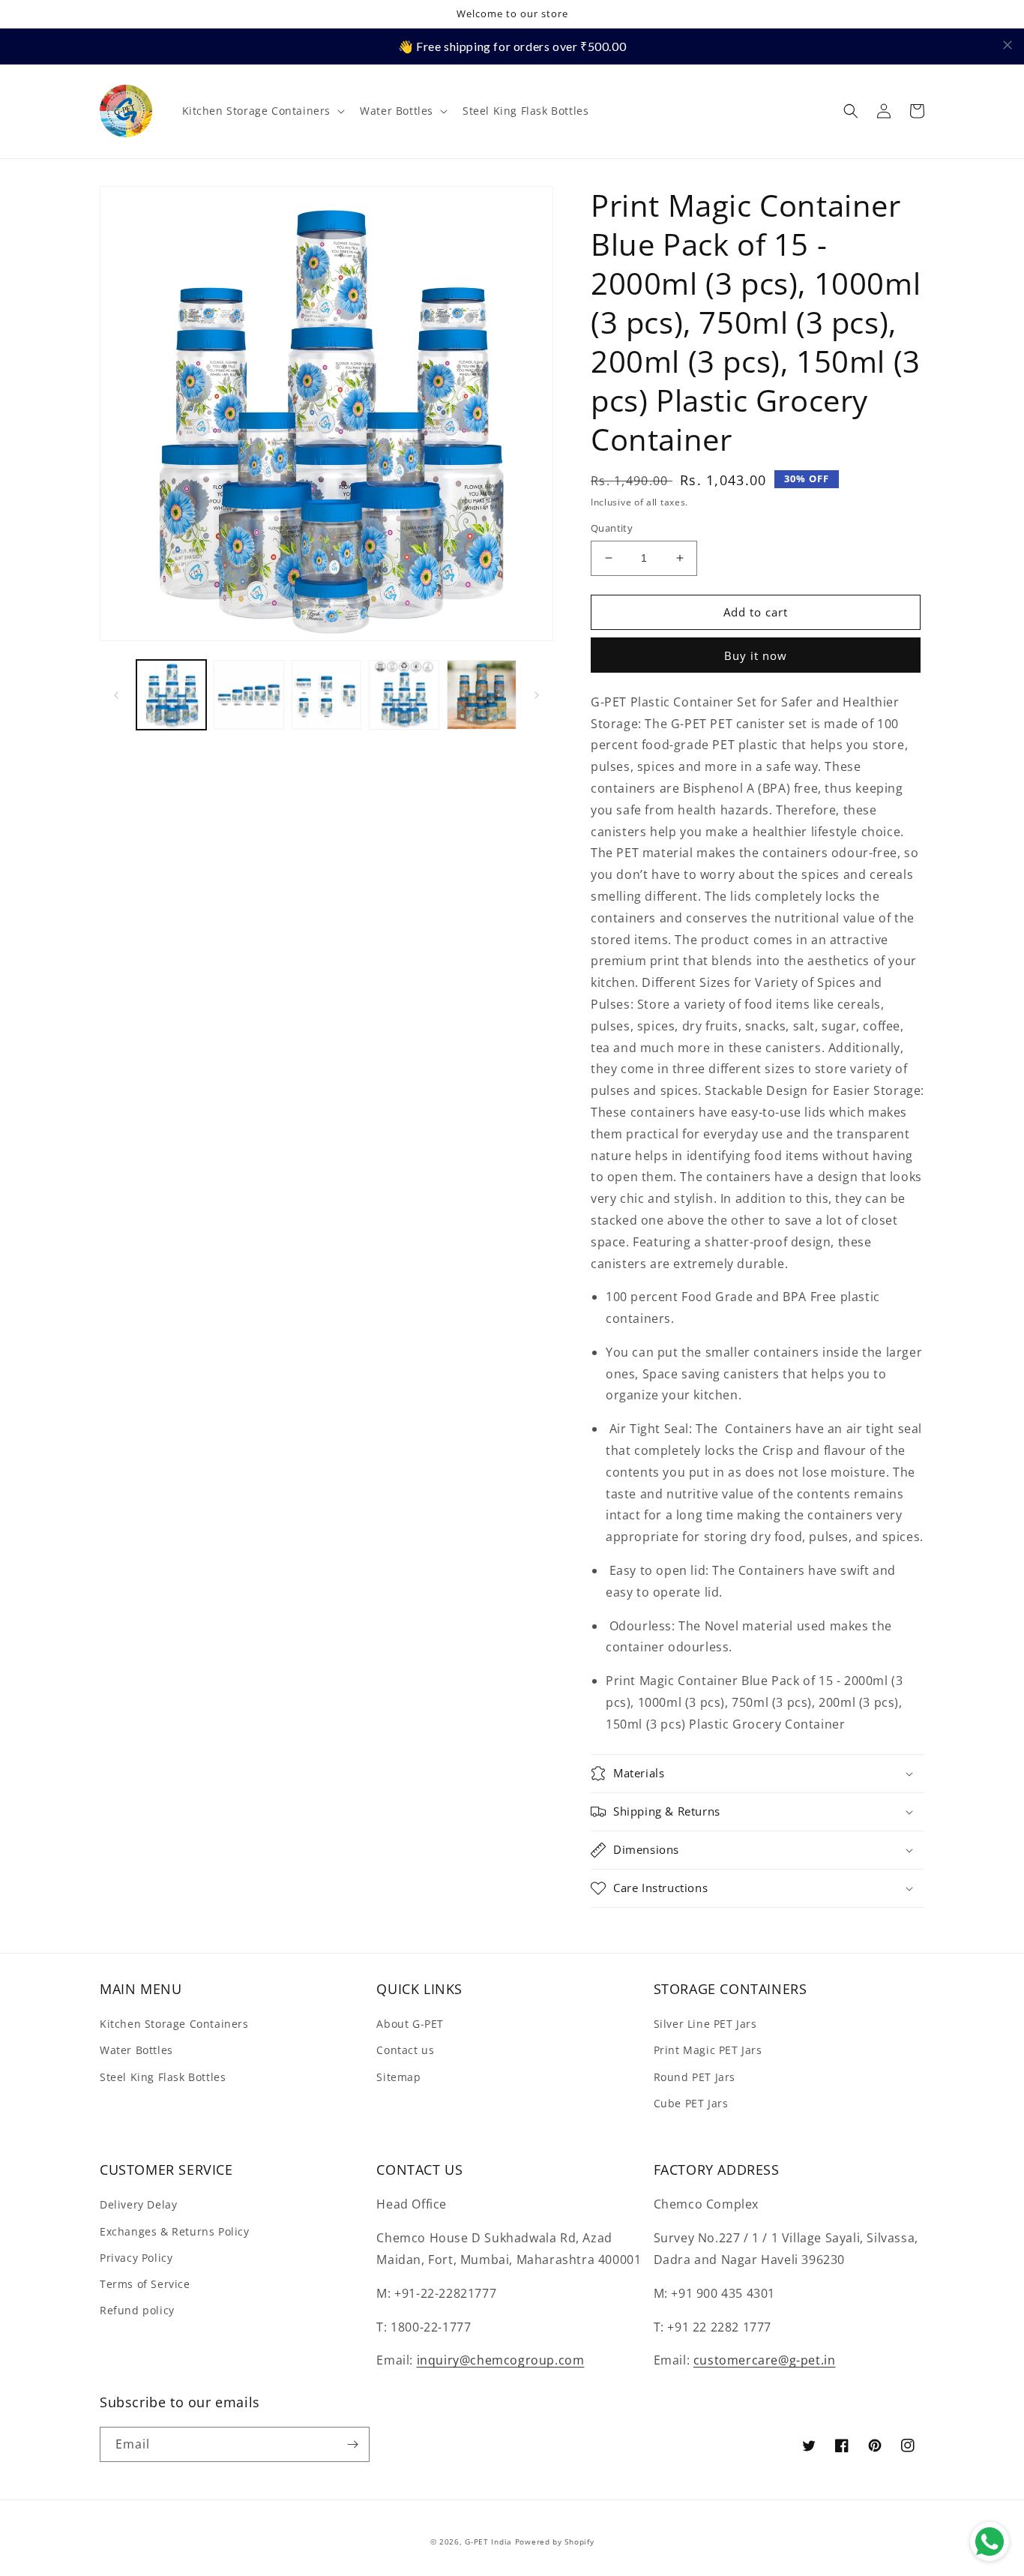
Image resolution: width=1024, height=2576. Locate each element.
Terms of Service (145, 2284)
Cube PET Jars (691, 2103)
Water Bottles (136, 2050)
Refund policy (137, 2310)
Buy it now (756, 655)
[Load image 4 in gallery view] (404, 695)
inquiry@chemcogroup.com (501, 2360)
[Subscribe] (352, 2444)
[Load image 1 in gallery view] (171, 695)
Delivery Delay (138, 2204)
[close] (1008, 45)
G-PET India (488, 2542)
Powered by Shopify (555, 2542)
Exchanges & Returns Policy (175, 2231)
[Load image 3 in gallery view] (326, 695)
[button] (262, 111)
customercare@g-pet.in (765, 2360)
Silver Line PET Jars (705, 2024)
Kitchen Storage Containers (174, 2024)
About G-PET (410, 2024)
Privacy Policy (136, 2258)
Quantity (612, 528)
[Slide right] (537, 695)
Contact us (405, 2050)
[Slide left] (116, 695)
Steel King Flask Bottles (163, 2077)
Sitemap (398, 2077)
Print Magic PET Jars (708, 2050)
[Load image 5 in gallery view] (482, 695)
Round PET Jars (695, 2077)
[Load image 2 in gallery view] (249, 695)
